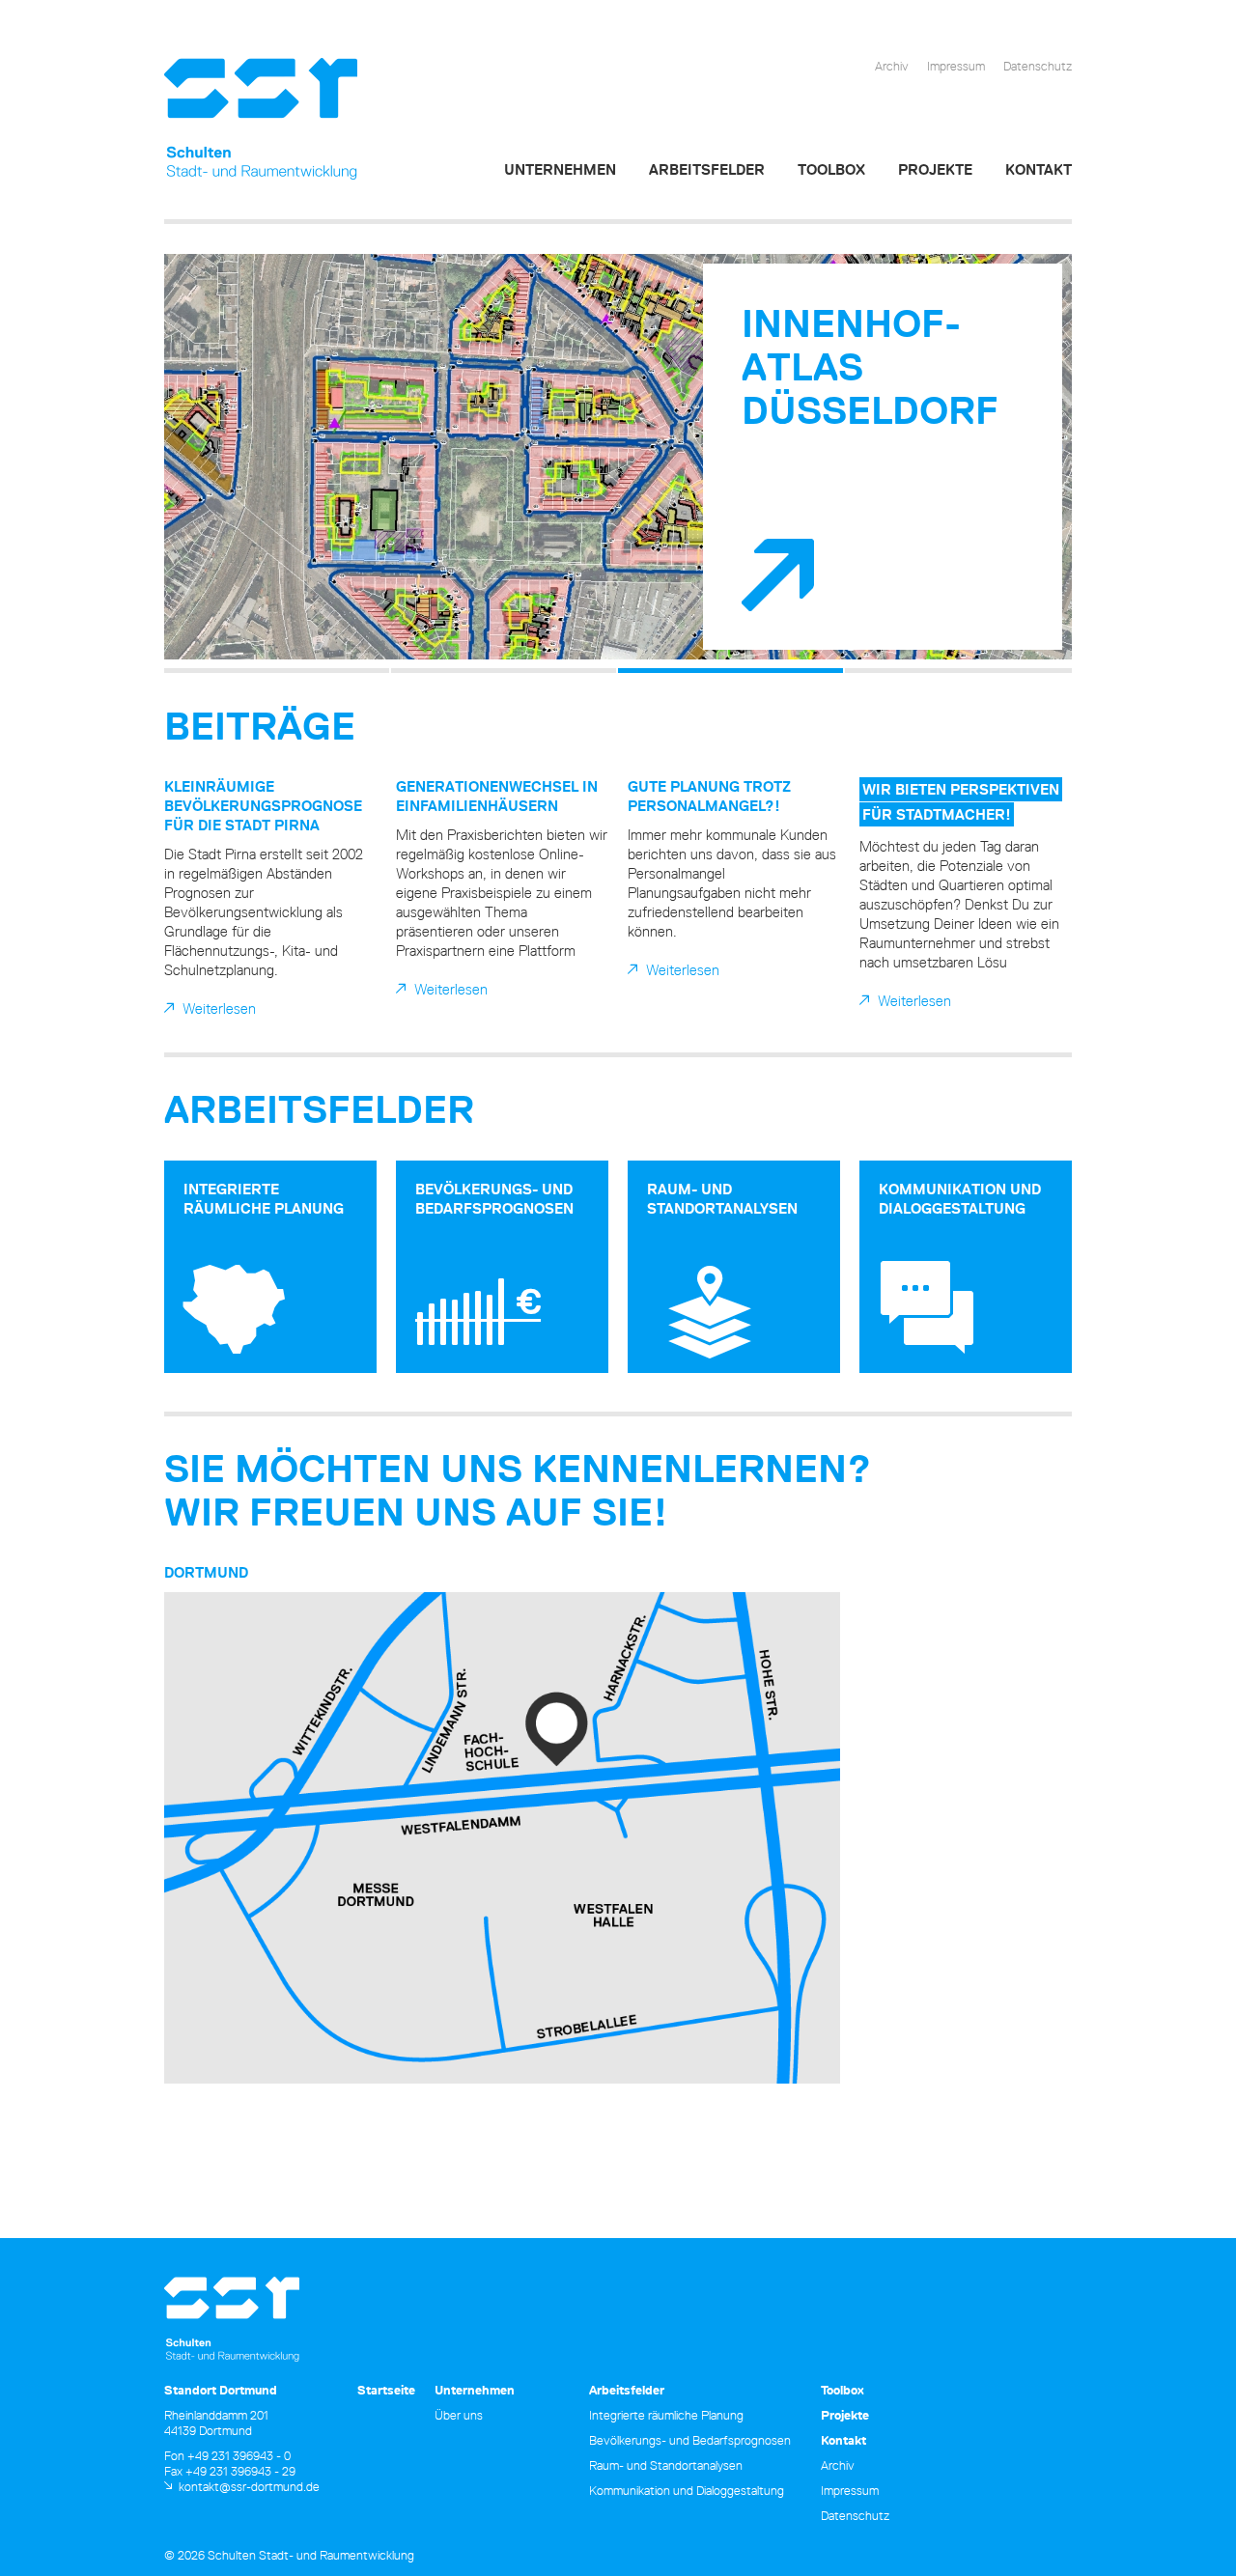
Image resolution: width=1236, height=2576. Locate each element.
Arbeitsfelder (707, 169)
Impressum (956, 66)
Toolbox (831, 169)
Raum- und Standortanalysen (722, 1199)
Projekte (935, 169)
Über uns (459, 2415)
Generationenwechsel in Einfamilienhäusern (497, 796)
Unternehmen (560, 169)
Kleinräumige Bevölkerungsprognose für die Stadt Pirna (263, 806)
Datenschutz (1038, 66)
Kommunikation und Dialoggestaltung (960, 1199)
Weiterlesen (219, 1008)
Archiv (892, 66)
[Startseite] (261, 119)
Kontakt (1039, 169)
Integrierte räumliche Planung (264, 1199)
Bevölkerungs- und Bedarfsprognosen (494, 1199)
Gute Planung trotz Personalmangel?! (709, 796)
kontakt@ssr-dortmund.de (249, 2486)
